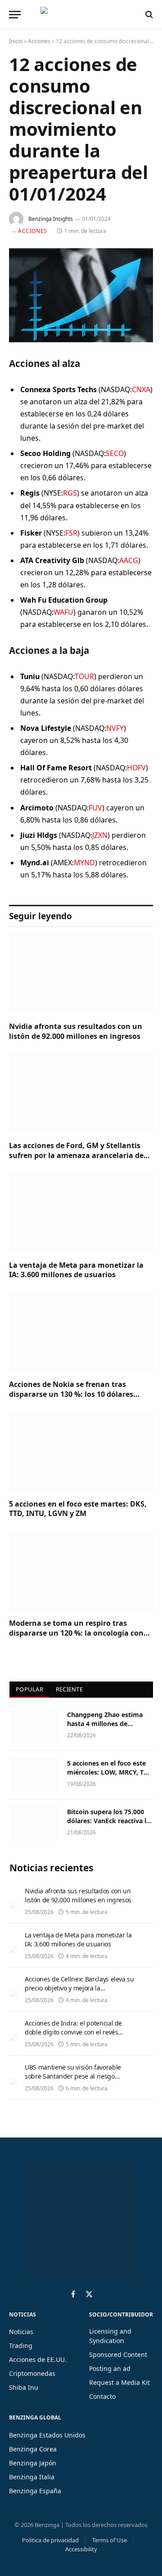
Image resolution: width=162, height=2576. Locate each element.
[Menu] (15, 15)
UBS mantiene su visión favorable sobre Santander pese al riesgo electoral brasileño (73, 2076)
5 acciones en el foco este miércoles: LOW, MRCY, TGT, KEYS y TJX (110, 1772)
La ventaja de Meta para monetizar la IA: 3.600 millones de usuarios (76, 1270)
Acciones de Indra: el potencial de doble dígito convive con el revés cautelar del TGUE (73, 2032)
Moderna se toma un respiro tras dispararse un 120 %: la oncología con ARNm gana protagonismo (76, 1633)
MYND (84, 863)
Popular (29, 1689)
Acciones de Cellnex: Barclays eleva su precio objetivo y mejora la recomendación (79, 1988)
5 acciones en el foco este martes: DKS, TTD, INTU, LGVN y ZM (78, 1509)
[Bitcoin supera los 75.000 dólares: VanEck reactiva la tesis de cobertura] (34, 1824)
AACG (129, 560)
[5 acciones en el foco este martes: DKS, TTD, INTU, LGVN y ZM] (81, 1452)
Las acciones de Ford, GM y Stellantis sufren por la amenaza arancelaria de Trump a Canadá (76, 1155)
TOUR (84, 676)
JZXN (100, 835)
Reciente (69, 1689)
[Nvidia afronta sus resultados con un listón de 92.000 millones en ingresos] (81, 974)
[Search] (148, 14)
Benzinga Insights (51, 219)
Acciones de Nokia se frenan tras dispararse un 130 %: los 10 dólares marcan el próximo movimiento (71, 1394)
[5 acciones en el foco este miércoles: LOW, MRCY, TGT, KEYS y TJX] (34, 1775)
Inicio (16, 41)
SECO (115, 453)
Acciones (39, 41)
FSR (71, 533)
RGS (70, 493)
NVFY (115, 728)
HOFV (136, 768)
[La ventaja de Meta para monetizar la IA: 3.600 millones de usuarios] (81, 1213)
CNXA (141, 389)
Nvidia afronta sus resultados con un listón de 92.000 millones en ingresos (76, 1031)
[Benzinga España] (79, 14)
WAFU (63, 612)
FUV (95, 808)
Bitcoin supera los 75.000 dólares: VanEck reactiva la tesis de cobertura (108, 1821)
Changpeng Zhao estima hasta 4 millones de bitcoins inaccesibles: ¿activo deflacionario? (105, 1728)
